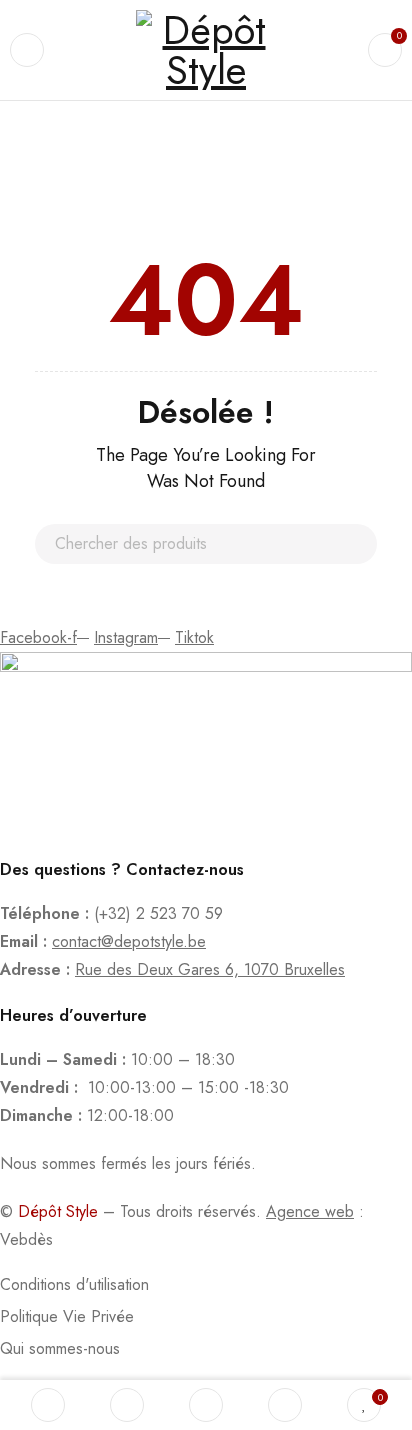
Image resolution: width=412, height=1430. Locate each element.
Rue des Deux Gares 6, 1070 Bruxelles (210, 969)
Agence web (310, 1211)
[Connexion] (285, 1405)
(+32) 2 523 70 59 (158, 913)
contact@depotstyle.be (129, 941)
